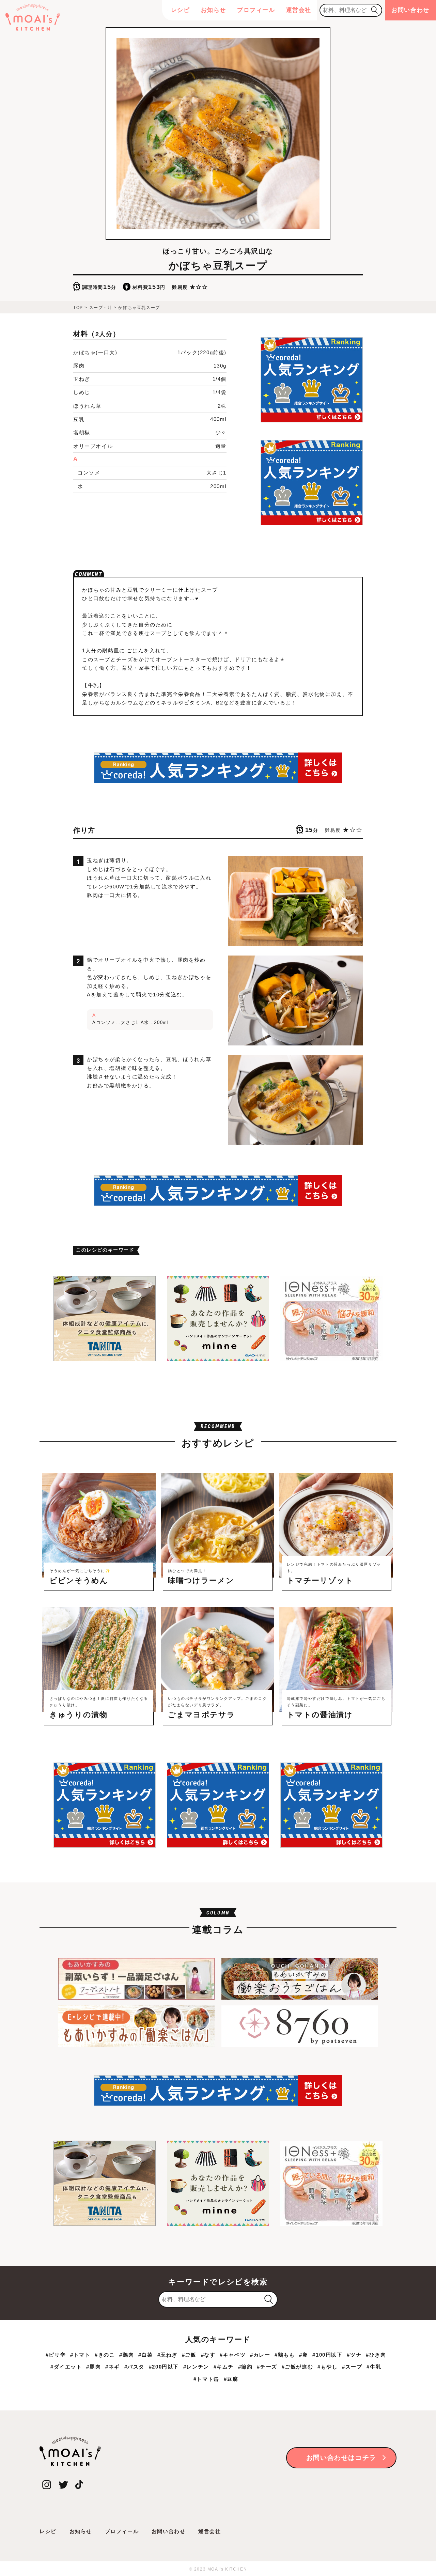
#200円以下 (164, 2367)
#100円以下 (327, 2355)
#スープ (352, 2367)
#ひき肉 (376, 2355)
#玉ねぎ (167, 2355)
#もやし (328, 2367)
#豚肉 (94, 2367)
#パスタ (134, 2367)
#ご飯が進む (298, 2367)
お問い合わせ (410, 10)
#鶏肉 (127, 2355)
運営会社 (299, 10)
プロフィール (256, 10)
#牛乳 (374, 2367)
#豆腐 (231, 2379)
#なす (208, 2355)
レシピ (181, 10)
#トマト (80, 2355)
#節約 (245, 2367)
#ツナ (354, 2355)
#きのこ (105, 2355)
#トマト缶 (206, 2379)
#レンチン (196, 2367)
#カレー (260, 2355)
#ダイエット (66, 2367)
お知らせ (214, 10)
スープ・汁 (101, 308)
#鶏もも (285, 2355)
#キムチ (224, 2367)
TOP (78, 308)
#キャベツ (233, 2355)
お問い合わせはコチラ (341, 2458)
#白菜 (146, 2355)
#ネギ (113, 2367)
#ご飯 (189, 2355)
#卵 (303, 2355)
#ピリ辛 (56, 2355)
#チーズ (267, 2367)
